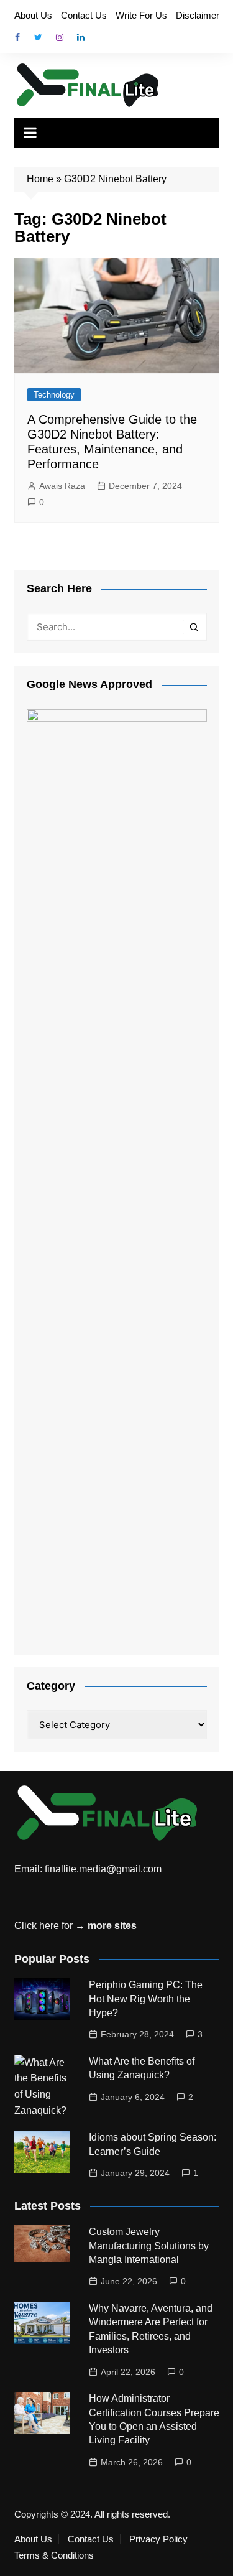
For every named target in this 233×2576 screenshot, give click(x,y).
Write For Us (141, 15)
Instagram (60, 37)
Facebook (17, 37)
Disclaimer (198, 15)
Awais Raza (62, 486)
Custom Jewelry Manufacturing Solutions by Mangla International (149, 2246)
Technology (54, 395)
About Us (33, 15)
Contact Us (84, 15)
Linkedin (81, 37)
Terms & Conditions (54, 2555)
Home (40, 179)
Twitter (39, 37)
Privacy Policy (158, 2539)
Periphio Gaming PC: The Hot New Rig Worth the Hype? (146, 1999)
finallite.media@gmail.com (103, 1869)
